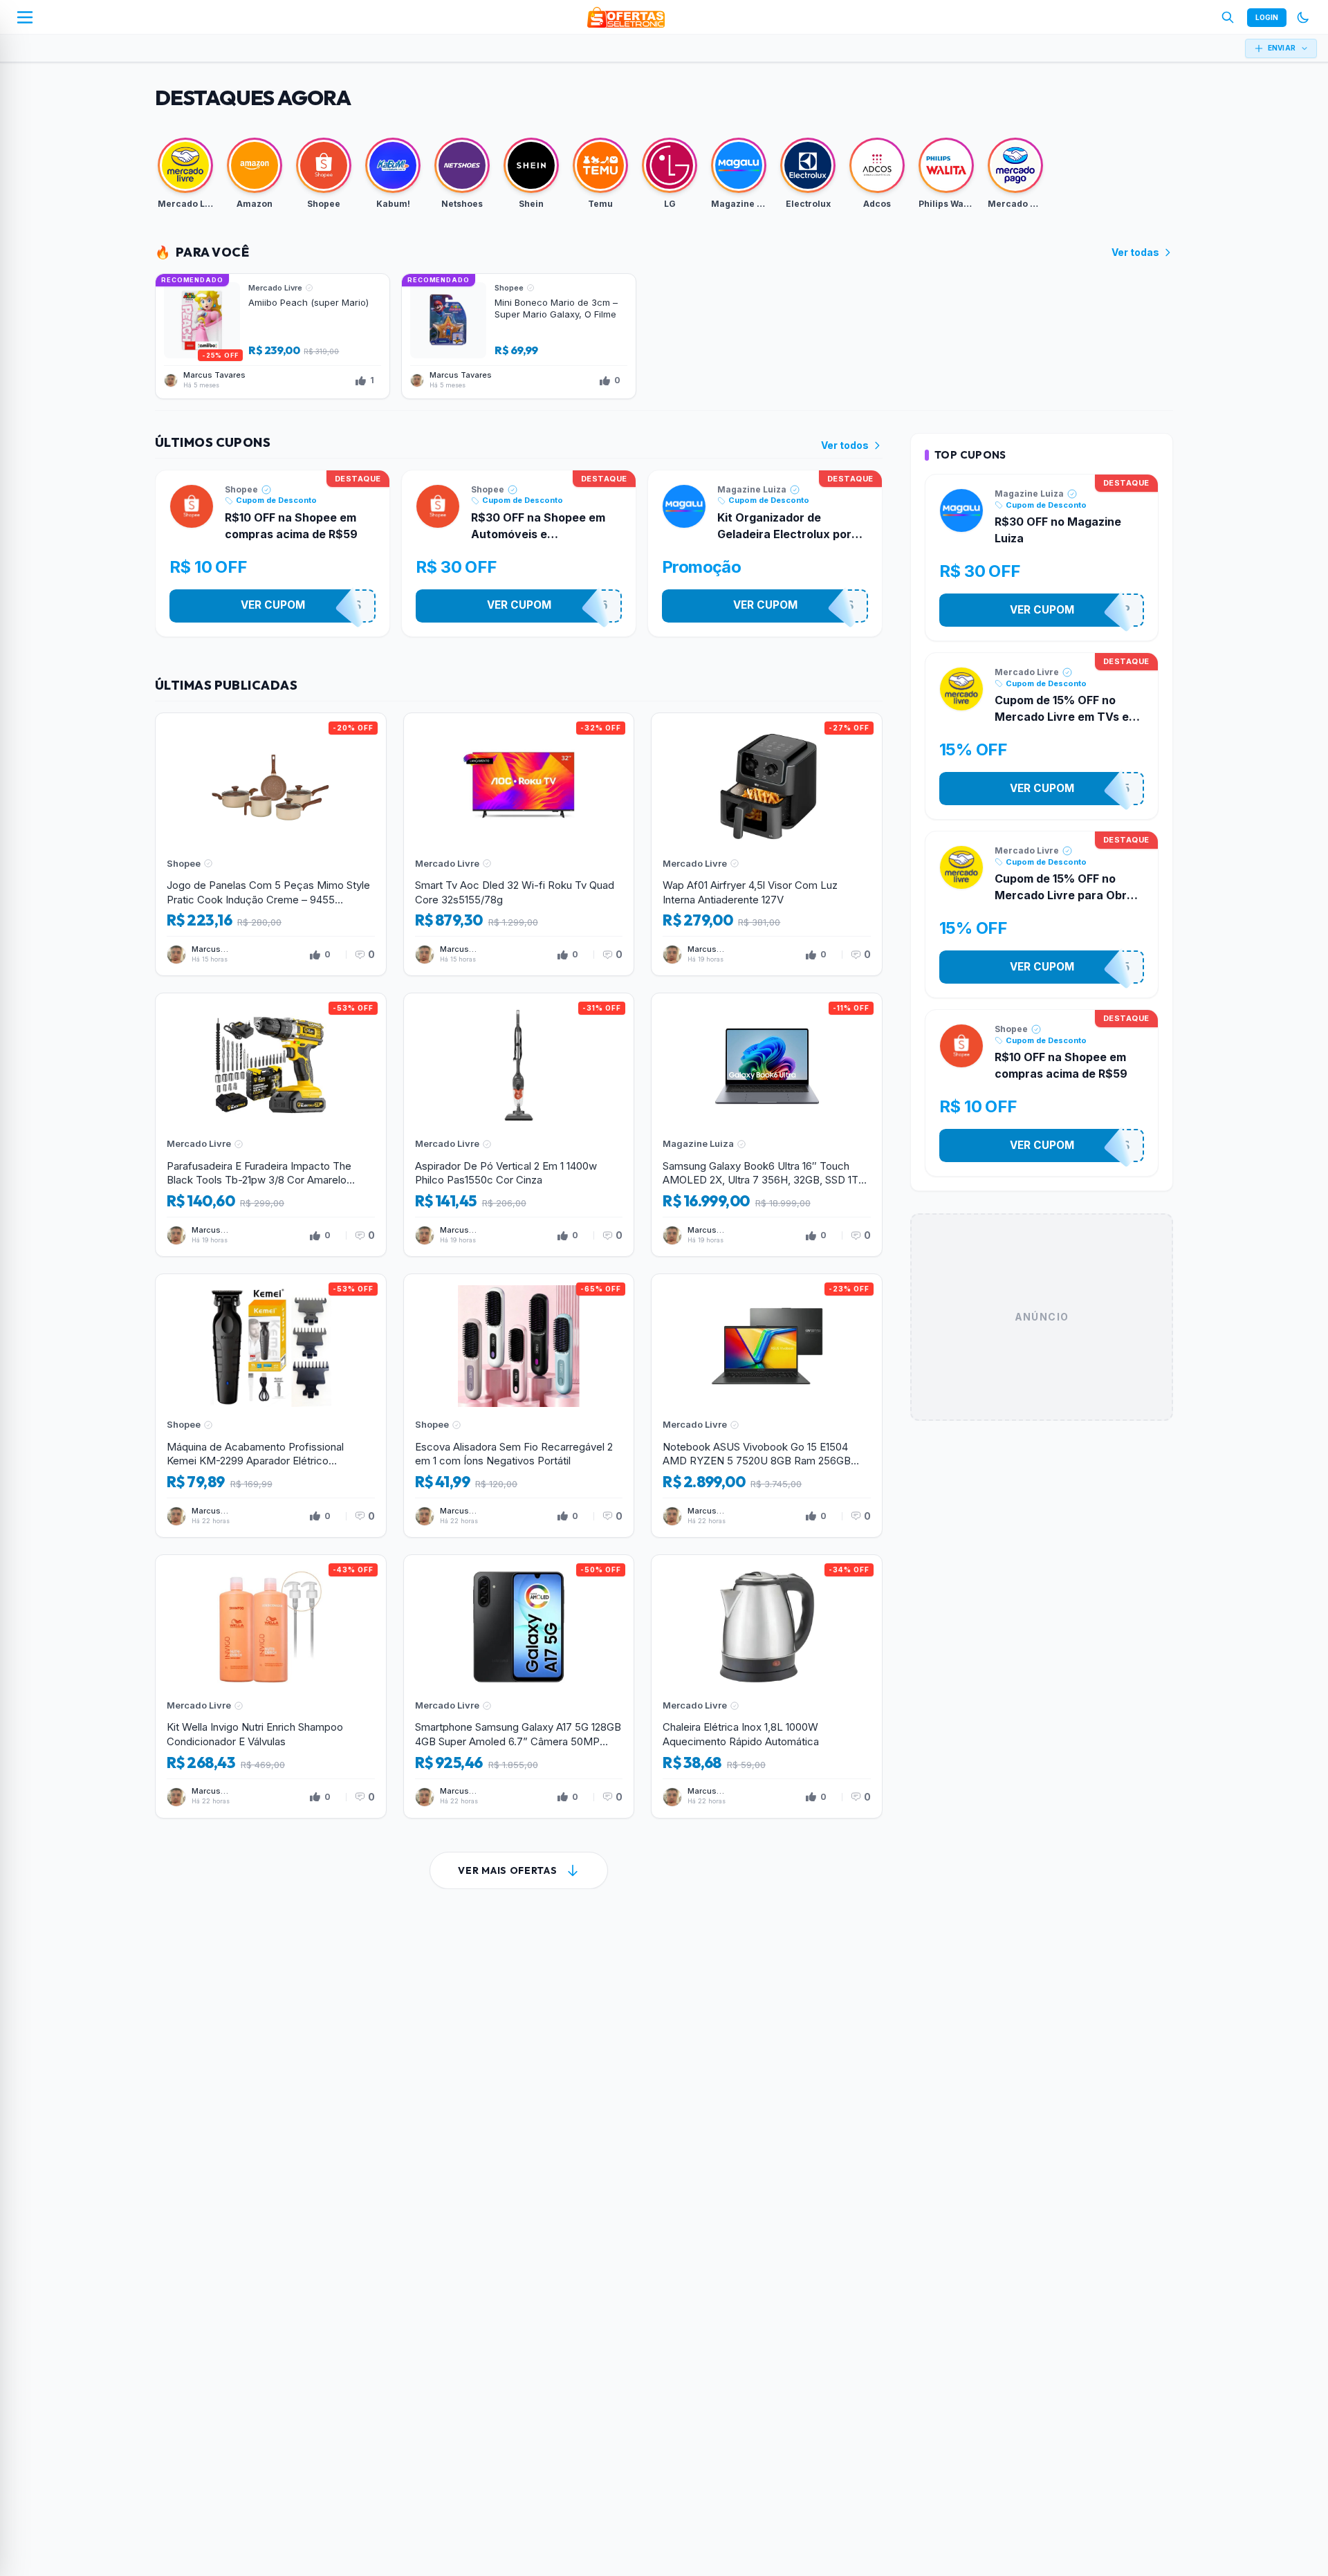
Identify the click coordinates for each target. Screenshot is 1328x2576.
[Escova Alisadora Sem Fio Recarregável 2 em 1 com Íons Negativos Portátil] (519, 1406)
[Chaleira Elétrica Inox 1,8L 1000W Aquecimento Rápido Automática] (767, 1686)
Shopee (241, 489)
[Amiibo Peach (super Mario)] (273, 336)
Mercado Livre (1027, 672)
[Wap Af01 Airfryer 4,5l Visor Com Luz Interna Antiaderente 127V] (767, 845)
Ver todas (1135, 252)
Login (1267, 17)
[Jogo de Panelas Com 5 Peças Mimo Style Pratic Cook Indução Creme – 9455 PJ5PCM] (271, 845)
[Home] (626, 17)
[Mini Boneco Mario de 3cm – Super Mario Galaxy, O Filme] (519, 336)
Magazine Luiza (752, 489)
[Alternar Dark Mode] (1303, 17)
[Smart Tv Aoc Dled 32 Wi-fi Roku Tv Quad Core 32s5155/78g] (519, 845)
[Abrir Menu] (25, 17)
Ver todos (845, 445)
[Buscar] (1228, 17)
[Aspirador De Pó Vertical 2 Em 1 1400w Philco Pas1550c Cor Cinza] (519, 1125)
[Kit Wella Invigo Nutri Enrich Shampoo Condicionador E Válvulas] (271, 1686)
